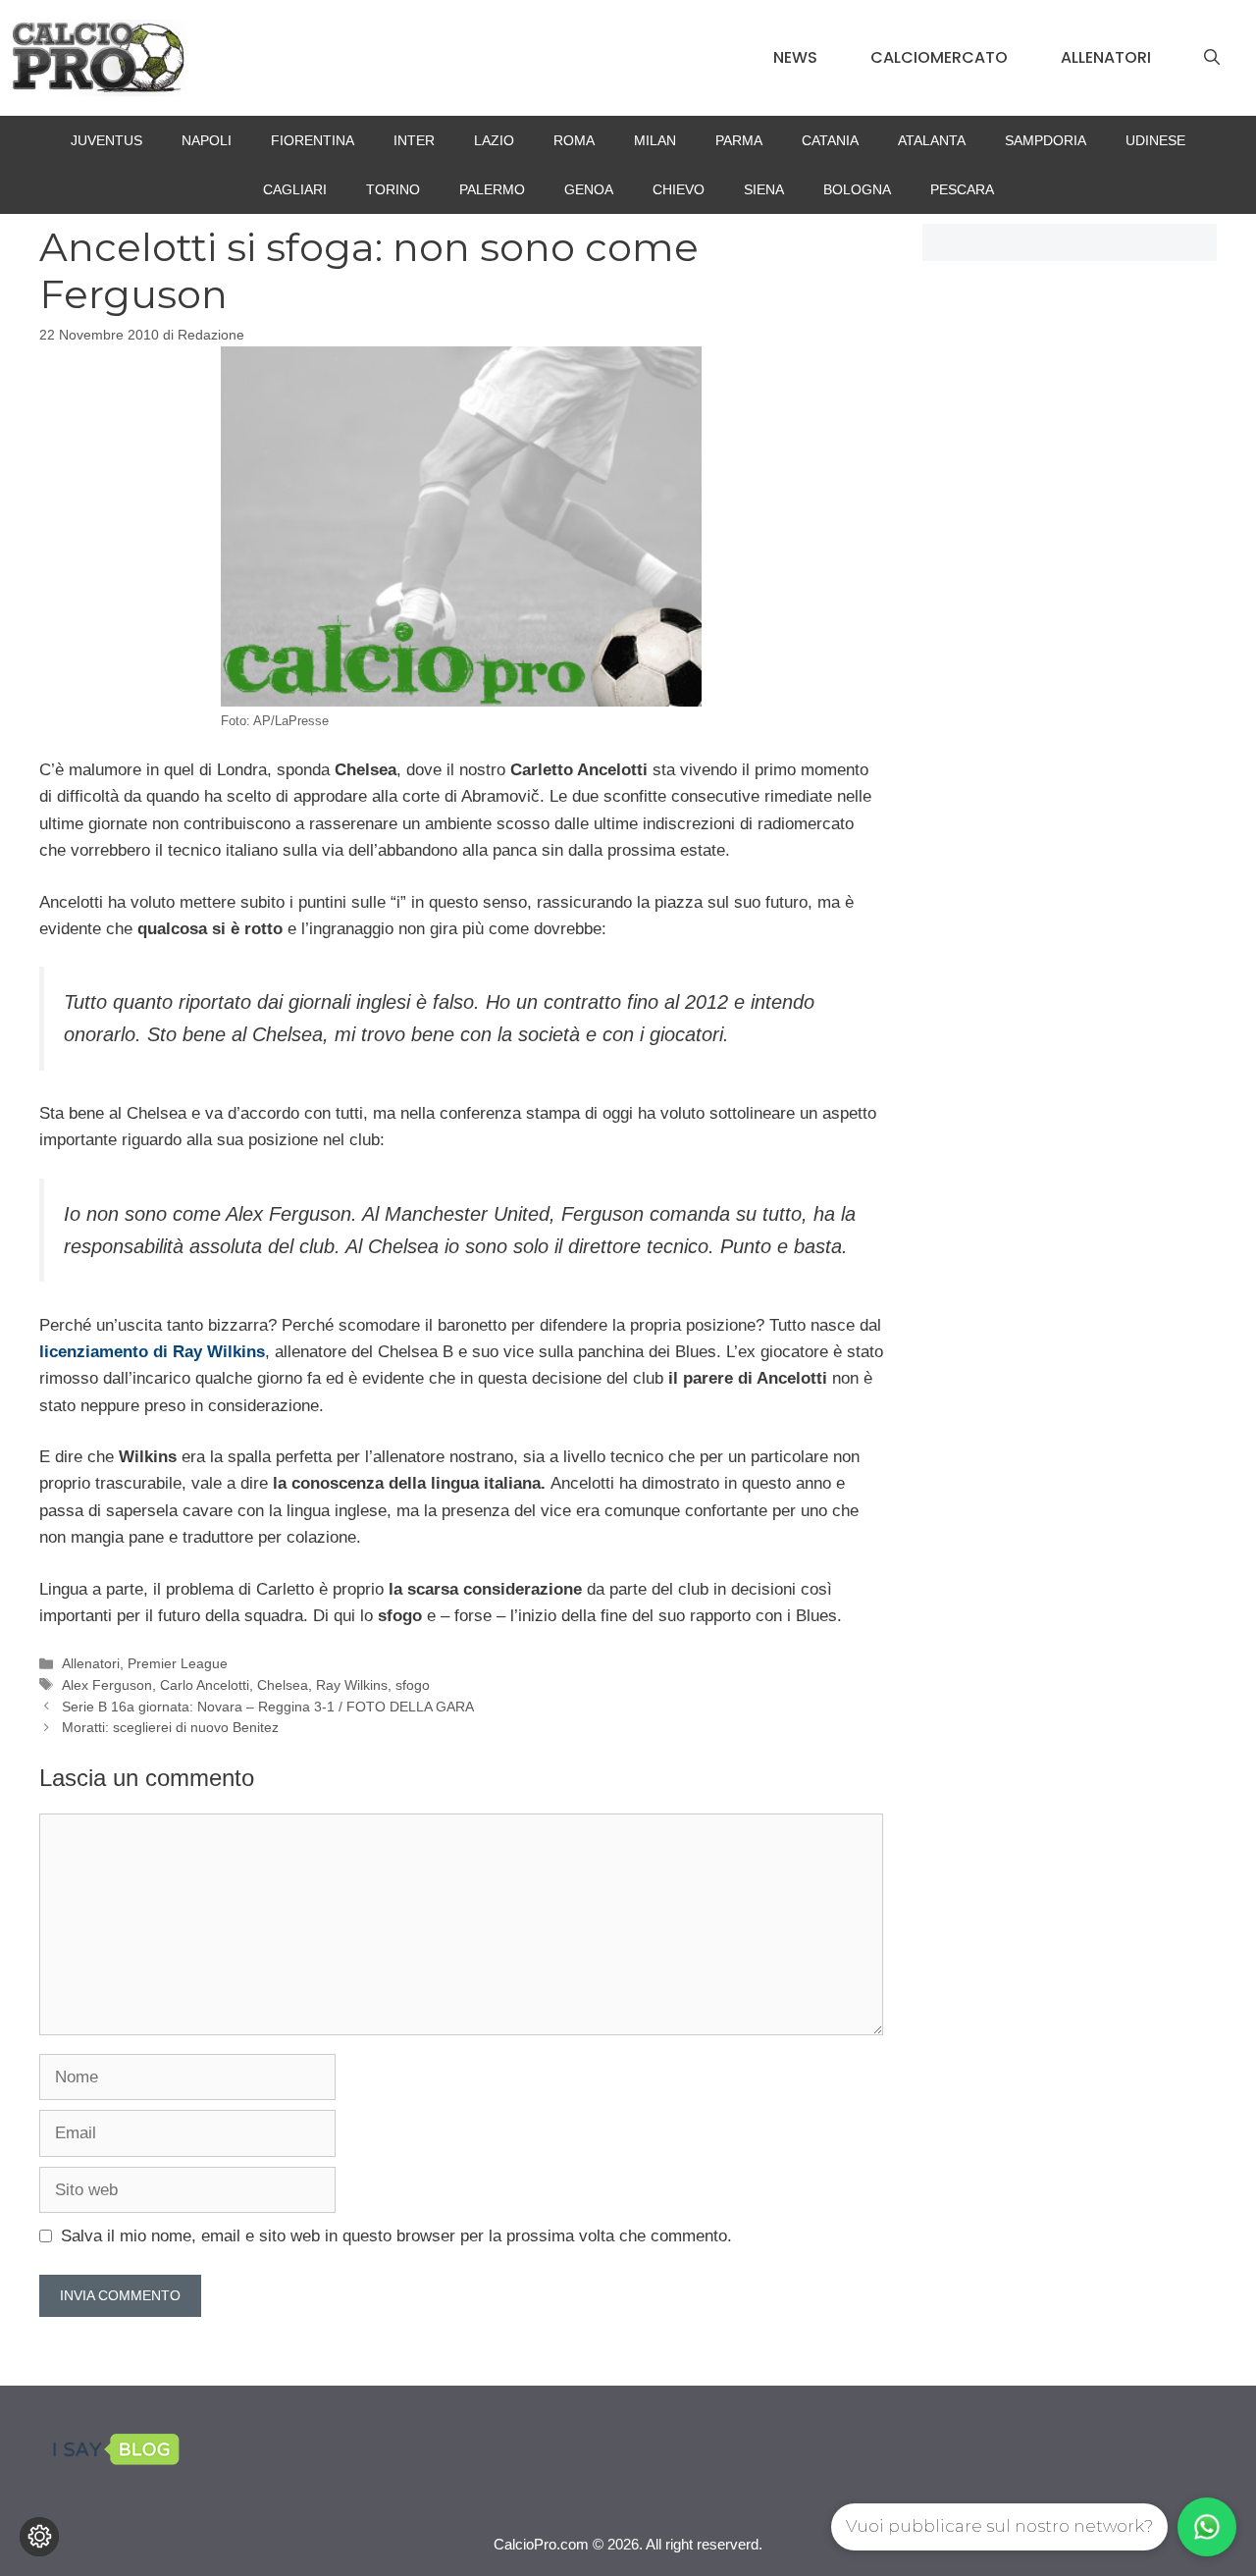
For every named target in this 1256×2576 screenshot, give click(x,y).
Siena (764, 189)
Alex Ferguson (107, 1685)
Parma (739, 140)
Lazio (494, 140)
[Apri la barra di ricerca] (1212, 58)
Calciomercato (939, 57)
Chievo (679, 189)
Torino (393, 189)
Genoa (589, 189)
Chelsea (283, 1685)
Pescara (962, 189)
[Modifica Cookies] (39, 2537)
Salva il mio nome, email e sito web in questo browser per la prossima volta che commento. (396, 2236)
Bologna (857, 189)
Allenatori (1106, 57)
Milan (655, 140)
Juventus (106, 140)
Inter (414, 140)
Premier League (178, 1663)
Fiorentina (313, 140)
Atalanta (932, 140)
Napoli (207, 140)
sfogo (413, 1685)
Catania (830, 140)
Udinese (1155, 140)
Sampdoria (1046, 140)
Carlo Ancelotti (205, 1685)
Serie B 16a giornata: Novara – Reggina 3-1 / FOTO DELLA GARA (268, 1707)
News (795, 57)
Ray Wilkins (352, 1685)
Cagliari (295, 189)
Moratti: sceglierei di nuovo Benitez (170, 1727)
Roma (574, 140)
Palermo (492, 189)
